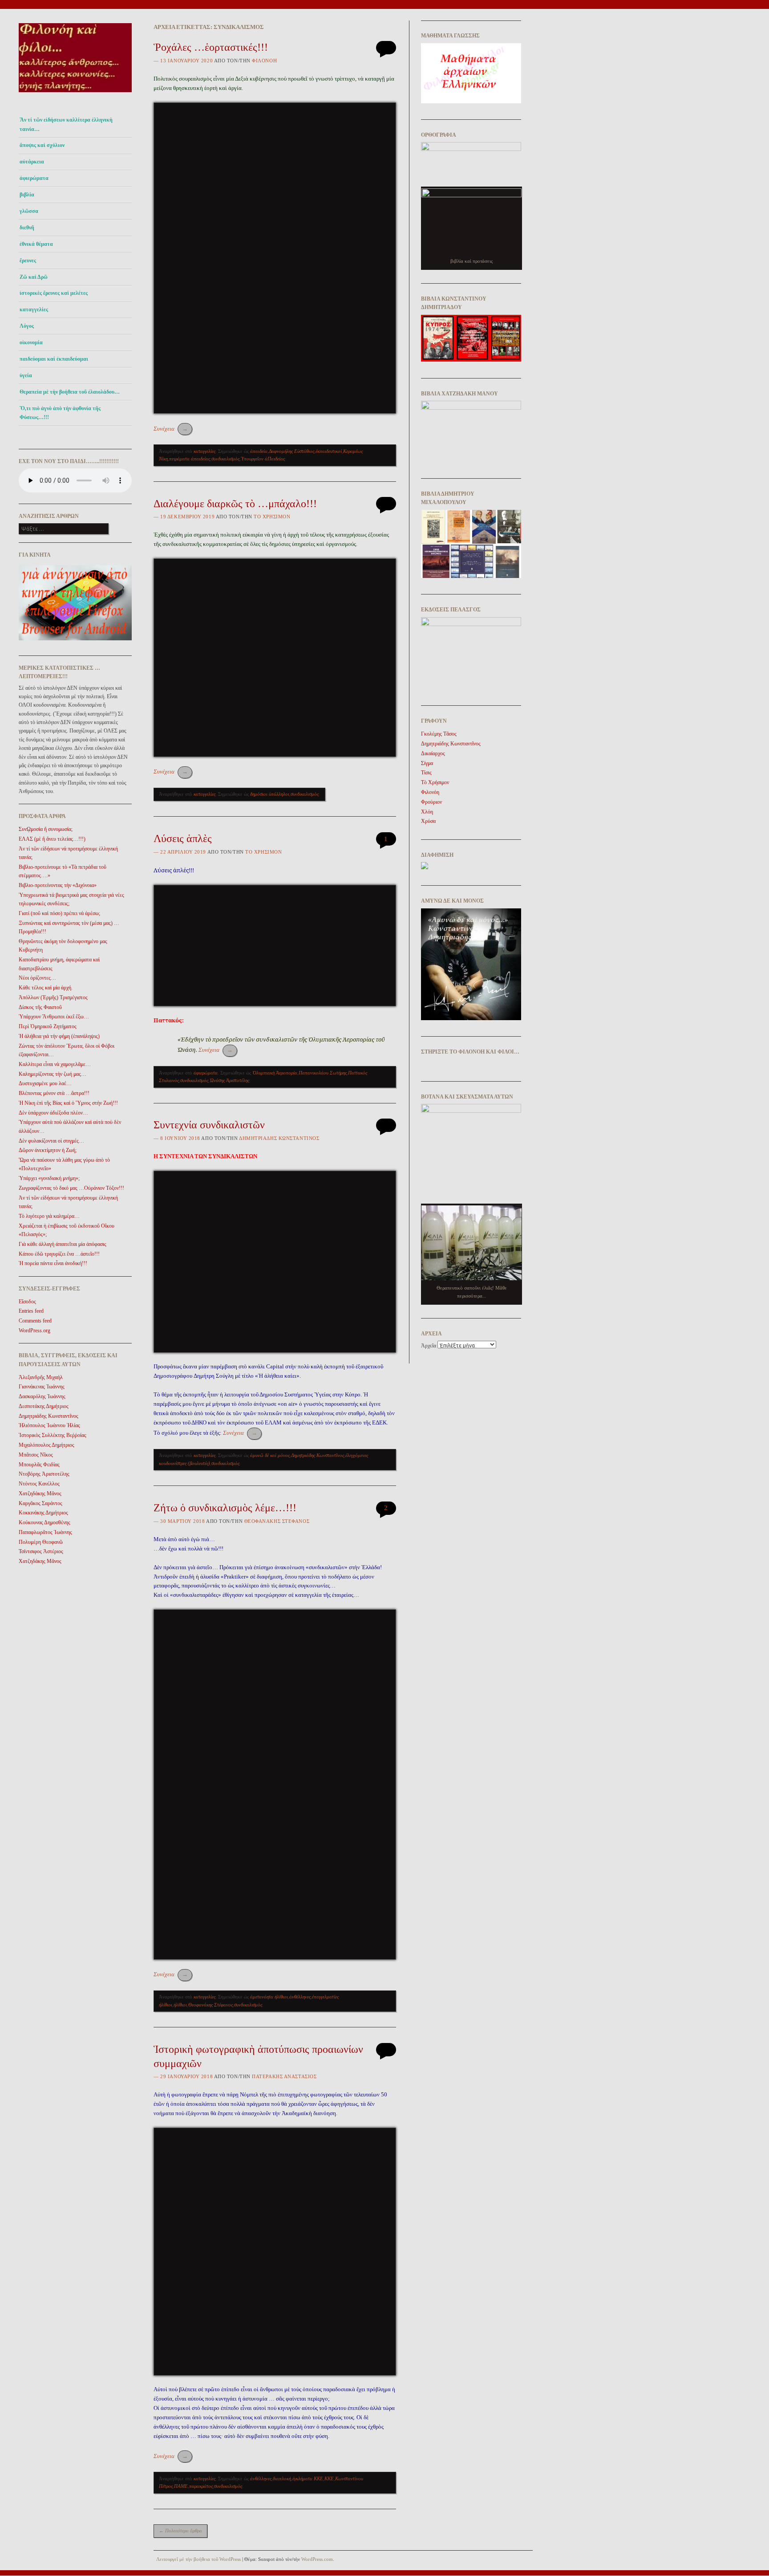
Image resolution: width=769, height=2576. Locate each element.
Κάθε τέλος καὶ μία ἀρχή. (46, 988)
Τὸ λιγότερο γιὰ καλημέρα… (49, 1216)
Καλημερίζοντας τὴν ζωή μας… (53, 1074)
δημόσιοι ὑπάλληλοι (270, 794)
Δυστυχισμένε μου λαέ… (45, 1083)
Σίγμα (427, 763)
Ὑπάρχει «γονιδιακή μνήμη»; (49, 1178)
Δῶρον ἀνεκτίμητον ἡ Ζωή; (48, 1150)
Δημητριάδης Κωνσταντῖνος (49, 1416)
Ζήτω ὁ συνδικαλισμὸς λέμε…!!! (225, 1508)
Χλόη (427, 812)
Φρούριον (431, 802)
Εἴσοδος (27, 1302)
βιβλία (27, 195)
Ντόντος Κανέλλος (39, 1484)
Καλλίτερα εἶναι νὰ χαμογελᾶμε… (55, 1064)
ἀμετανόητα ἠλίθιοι (269, 1997)
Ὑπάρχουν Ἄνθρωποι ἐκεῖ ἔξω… (54, 1017)
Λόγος (27, 326)
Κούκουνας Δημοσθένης (45, 1522)
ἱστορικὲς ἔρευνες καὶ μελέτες (54, 293)
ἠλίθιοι (180, 2005)
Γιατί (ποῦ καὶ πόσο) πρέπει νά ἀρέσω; (59, 913)
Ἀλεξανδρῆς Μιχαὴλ (41, 1377)
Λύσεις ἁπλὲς (183, 838)
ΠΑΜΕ (181, 2486)
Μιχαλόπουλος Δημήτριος (47, 1445)
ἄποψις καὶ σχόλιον (42, 145)
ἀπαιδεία (259, 451)
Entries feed (31, 1311)
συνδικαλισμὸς (225, 459)
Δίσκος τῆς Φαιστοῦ (40, 1007)
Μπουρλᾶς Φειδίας (39, 1465)
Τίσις (426, 773)
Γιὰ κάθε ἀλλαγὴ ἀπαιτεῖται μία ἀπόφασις (63, 1244)
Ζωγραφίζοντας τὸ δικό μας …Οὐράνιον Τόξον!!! (71, 1188)
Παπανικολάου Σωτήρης (323, 1073)
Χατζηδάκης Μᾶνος (40, 1494)
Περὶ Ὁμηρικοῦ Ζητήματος (48, 1026)
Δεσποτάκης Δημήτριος (44, 1406)
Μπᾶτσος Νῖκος (36, 1455)
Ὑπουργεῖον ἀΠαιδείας (263, 459)
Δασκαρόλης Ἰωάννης (42, 1396)
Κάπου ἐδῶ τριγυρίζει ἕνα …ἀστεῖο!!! (59, 1254)
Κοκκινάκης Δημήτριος (43, 1513)
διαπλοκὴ (282, 2478)
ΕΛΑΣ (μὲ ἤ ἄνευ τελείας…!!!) (52, 839)
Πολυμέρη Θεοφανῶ (41, 1542)
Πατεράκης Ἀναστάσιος (284, 2076)
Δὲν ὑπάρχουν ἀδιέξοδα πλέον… (53, 1113)
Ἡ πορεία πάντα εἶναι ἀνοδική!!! (53, 1263)
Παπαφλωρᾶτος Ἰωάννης (45, 1532)
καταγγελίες (34, 309)
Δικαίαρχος (433, 753)
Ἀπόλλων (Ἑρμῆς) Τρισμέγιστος (53, 997)
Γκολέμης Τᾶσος (439, 734)
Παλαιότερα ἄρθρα (180, 2531)
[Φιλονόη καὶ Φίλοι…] (75, 95)
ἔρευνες (28, 260)
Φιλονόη (264, 61)
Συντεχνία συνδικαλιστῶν (209, 1125)
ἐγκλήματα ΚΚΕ (308, 2478)
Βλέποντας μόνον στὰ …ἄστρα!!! (54, 1093)
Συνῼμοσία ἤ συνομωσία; (46, 829)
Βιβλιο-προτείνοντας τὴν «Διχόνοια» (58, 885)
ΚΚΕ (329, 2478)
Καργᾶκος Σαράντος (40, 1503)
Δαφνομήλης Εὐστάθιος (291, 451)
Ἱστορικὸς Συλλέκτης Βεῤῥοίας (53, 1435)
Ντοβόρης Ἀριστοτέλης (44, 1474)
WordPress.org (34, 1331)
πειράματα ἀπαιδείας (190, 459)
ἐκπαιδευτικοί (329, 451)
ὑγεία (26, 375)
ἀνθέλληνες (300, 1997)
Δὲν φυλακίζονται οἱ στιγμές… (51, 1141)
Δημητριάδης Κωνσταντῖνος (318, 1455)
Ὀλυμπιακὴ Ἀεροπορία (275, 1073)
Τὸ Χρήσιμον (272, 517)
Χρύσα (428, 821)
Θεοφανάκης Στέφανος (277, 1521)
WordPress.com (317, 2559)
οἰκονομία (31, 342)
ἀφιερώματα (34, 178)
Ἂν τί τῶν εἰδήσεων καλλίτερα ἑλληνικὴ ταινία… (66, 124)
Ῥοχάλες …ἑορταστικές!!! (211, 47)
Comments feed (35, 1321)
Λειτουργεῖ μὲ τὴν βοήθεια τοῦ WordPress (198, 2559)
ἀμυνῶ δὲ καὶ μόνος (270, 1455)
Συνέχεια (171, 429)
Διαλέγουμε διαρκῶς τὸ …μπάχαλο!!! (235, 504)
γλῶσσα (29, 211)
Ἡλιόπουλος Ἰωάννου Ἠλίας (49, 1425)
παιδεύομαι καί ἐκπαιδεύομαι (54, 359)
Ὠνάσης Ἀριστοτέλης (229, 1080)
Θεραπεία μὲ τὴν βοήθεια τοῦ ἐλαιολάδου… (70, 392)
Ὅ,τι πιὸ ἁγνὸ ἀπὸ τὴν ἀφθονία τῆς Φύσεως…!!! (60, 413)
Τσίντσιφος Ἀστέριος (41, 1551)
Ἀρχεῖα (429, 1346)
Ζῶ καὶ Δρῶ (34, 277)
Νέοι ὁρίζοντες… (37, 978)
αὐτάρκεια (32, 162)
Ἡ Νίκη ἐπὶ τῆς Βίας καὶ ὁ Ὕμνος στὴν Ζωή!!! (68, 1103)
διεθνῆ (27, 228)
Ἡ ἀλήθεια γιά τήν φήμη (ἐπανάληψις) (59, 1036)
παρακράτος (201, 2486)
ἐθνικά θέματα (36, 244)
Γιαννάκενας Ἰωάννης (42, 1387)
